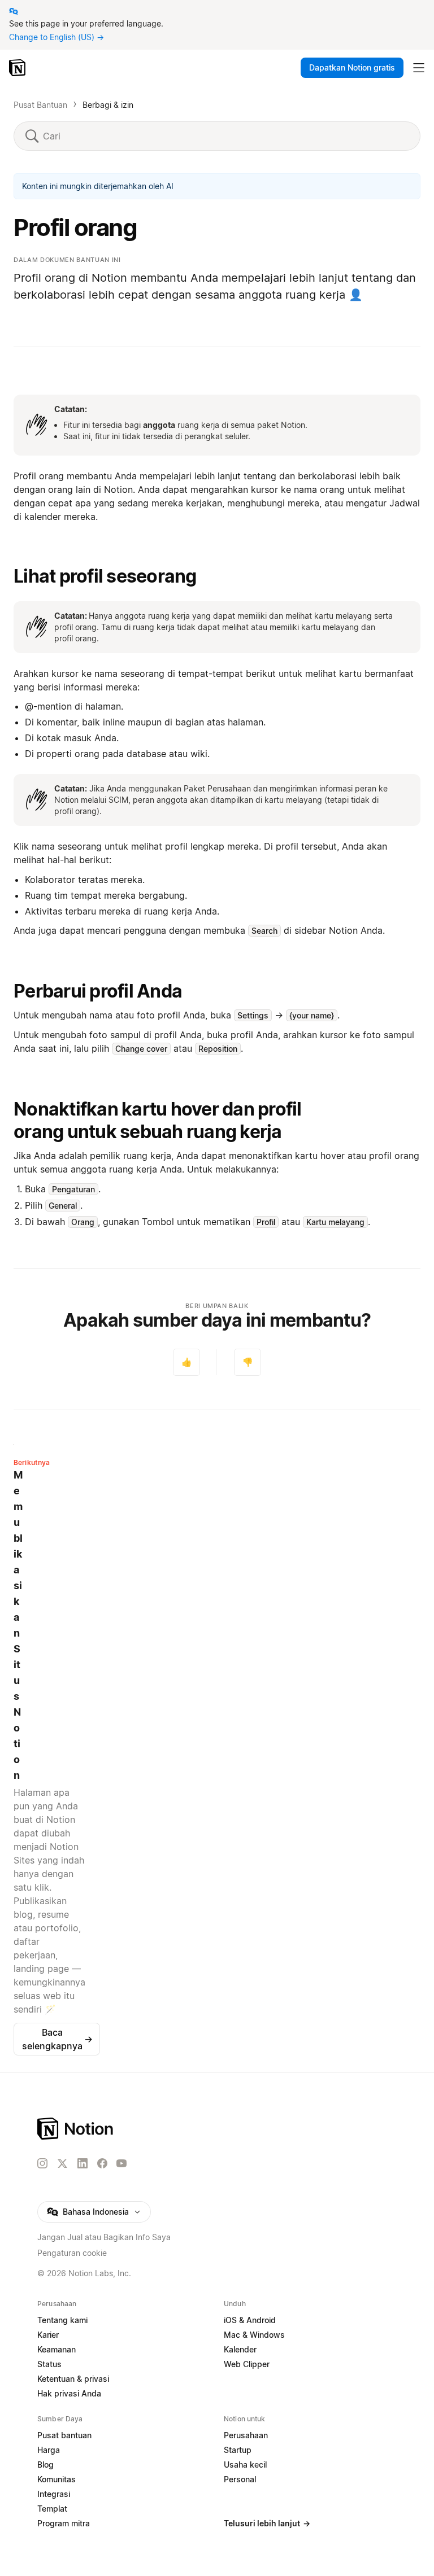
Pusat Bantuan (40, 105)
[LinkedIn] (83, 2163)
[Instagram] (42, 2163)
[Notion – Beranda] (18, 68)
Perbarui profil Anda (98, 991)
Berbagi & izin (108, 105)
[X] (62, 2164)
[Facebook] (102, 2163)
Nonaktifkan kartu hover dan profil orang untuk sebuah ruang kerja (158, 1120)
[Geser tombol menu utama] (419, 68)
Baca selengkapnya (57, 2039)
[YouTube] (121, 2163)
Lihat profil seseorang (105, 576)
